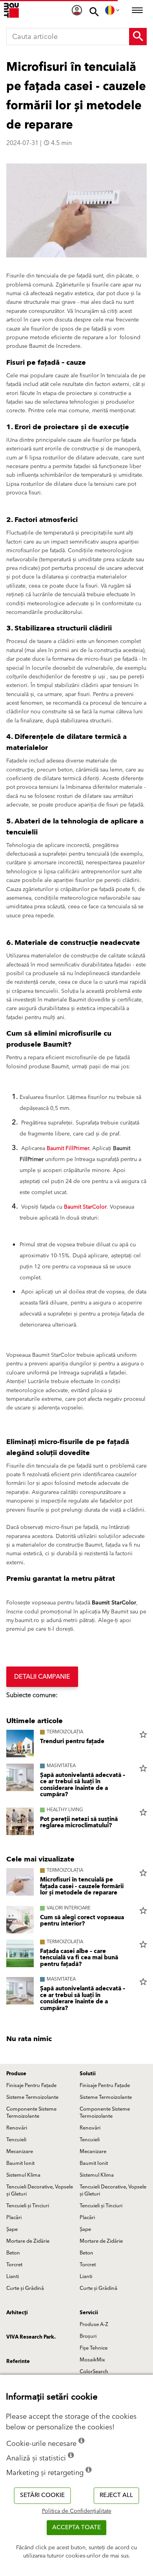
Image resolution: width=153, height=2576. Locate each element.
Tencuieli (16, 2140)
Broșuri (88, 2336)
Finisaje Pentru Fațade (31, 2085)
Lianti (13, 2277)
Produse (16, 2074)
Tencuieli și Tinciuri (28, 2206)
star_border (143, 1734)
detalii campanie (42, 1677)
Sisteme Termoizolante (32, 2097)
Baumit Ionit (20, 2163)
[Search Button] (138, 37)
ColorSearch (94, 2372)
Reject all (116, 2495)
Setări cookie (42, 2495)
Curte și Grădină (25, 2288)
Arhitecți (17, 2313)
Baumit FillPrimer (68, 1148)
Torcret (14, 2265)
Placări (14, 2218)
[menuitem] (77, 10)
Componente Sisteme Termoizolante (31, 2113)
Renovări (17, 2128)
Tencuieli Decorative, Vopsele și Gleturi (40, 2190)
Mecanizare (20, 2152)
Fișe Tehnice (94, 2348)
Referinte (18, 2361)
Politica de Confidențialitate (77, 2511)
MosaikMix (92, 2360)
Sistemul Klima (23, 2175)
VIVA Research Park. (31, 2337)
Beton (13, 2253)
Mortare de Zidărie (28, 2241)
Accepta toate (76, 2527)
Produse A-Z (94, 2324)
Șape (12, 2229)
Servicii (89, 2313)
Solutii (88, 2074)
